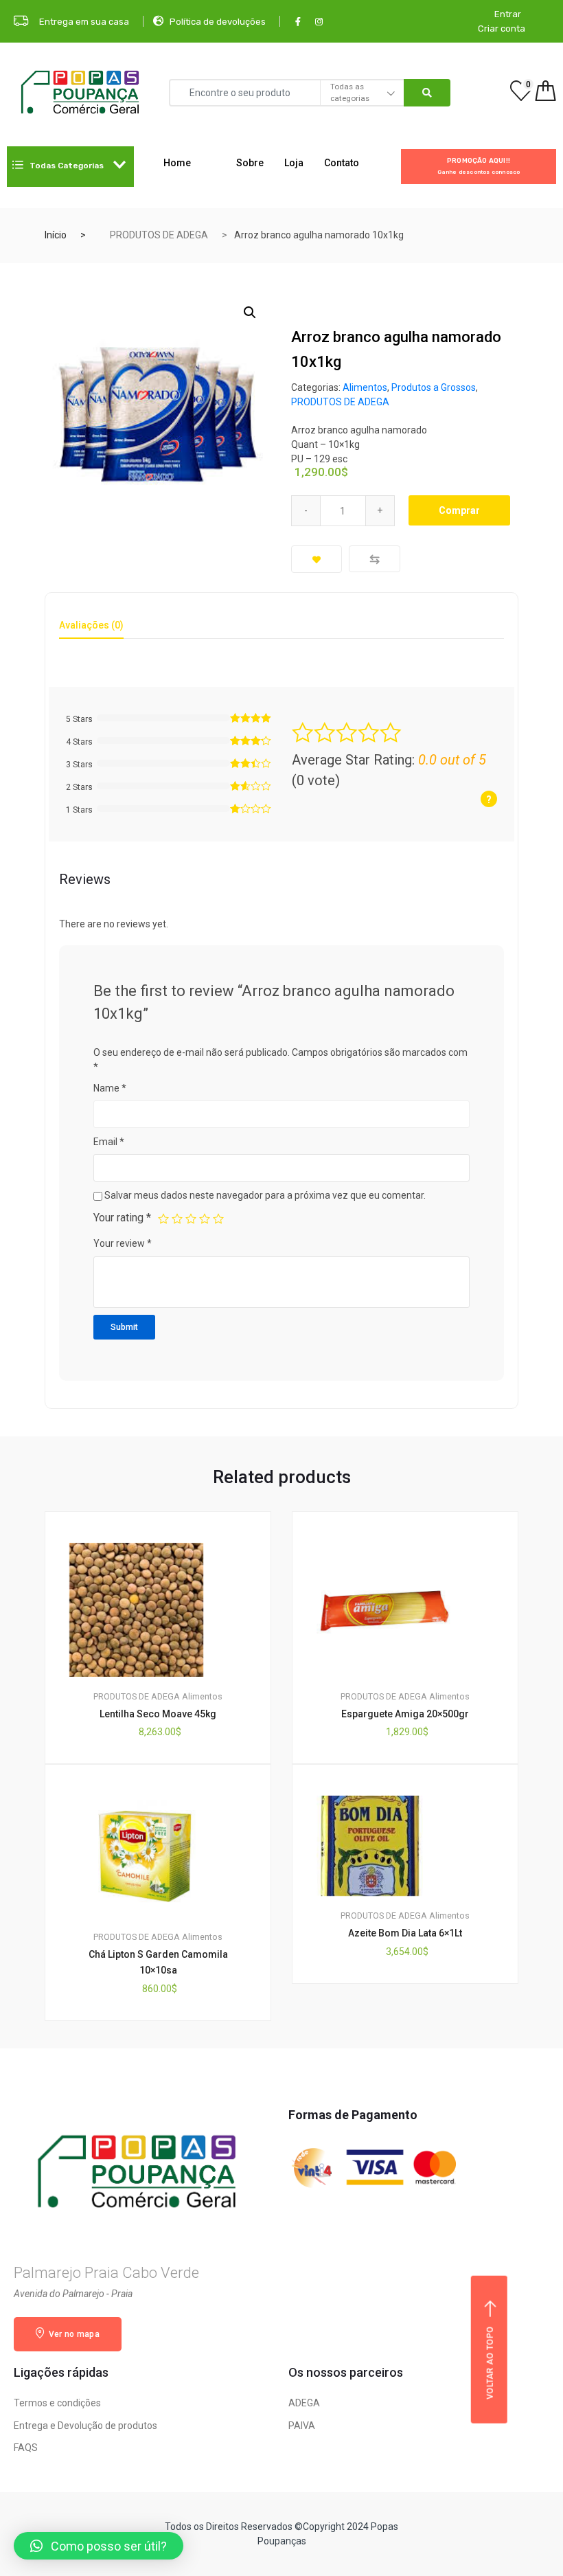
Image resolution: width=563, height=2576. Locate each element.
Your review (123, 1243)
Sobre (250, 163)
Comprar (459, 510)
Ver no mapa (73, 2334)
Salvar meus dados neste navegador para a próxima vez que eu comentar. (265, 1195)
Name (110, 1088)
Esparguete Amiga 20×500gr (405, 1714)
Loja (294, 163)
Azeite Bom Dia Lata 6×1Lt (405, 1933)
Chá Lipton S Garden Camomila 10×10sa (158, 1962)
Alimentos (365, 387)
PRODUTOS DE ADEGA (159, 235)
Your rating (122, 1218)
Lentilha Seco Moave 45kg (158, 1714)
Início (56, 235)
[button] (99, 2546)
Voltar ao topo (490, 2362)
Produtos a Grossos (434, 387)
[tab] (91, 630)
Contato (342, 163)
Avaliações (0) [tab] (91, 625)
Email (109, 1142)
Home (177, 163)
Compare (375, 559)
